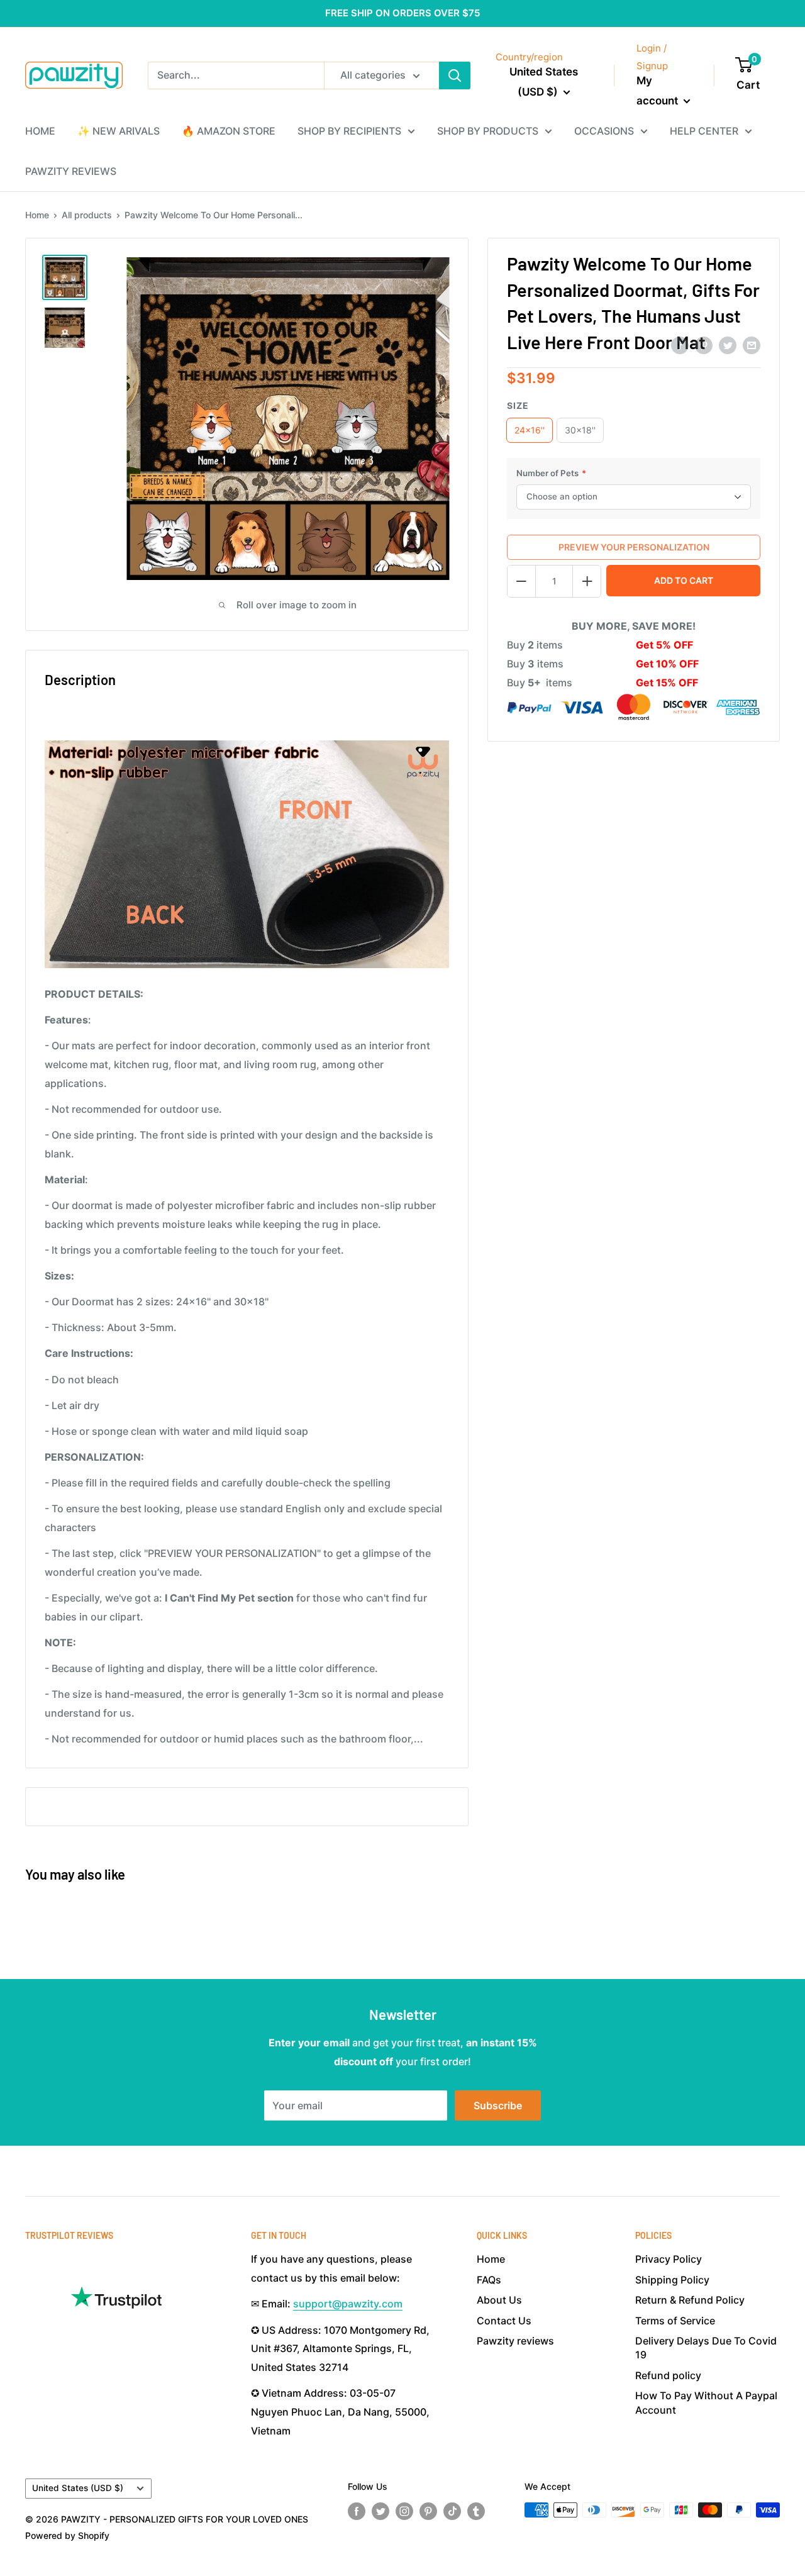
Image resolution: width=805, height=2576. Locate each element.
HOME (40, 131)
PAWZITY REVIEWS (71, 171)
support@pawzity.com (348, 2304)
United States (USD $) (78, 2488)
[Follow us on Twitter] (380, 2511)
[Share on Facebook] (680, 345)
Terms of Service (675, 2321)
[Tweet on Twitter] (728, 345)
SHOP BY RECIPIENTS (349, 131)
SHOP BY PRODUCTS (488, 131)
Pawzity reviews (515, 2341)
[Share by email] (752, 345)
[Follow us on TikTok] (452, 2511)
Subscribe (498, 2105)
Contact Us (504, 2321)
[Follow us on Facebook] (357, 2511)
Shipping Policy (672, 2280)
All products (87, 215)
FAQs (489, 2280)
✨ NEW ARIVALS (119, 131)
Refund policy (668, 2375)
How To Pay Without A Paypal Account (706, 2402)
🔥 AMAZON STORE (229, 131)
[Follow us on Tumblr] (476, 2511)
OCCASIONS (604, 131)
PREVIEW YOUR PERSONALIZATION (634, 547)
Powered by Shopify (67, 2535)
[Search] (455, 75)
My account (658, 91)
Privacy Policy (669, 2259)
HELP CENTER (704, 131)
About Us (499, 2300)
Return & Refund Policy (690, 2300)
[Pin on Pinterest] (704, 345)
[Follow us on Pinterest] (428, 2511)
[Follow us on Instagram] (404, 2511)
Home (37, 215)
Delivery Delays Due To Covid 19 (706, 2348)
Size (518, 405)
